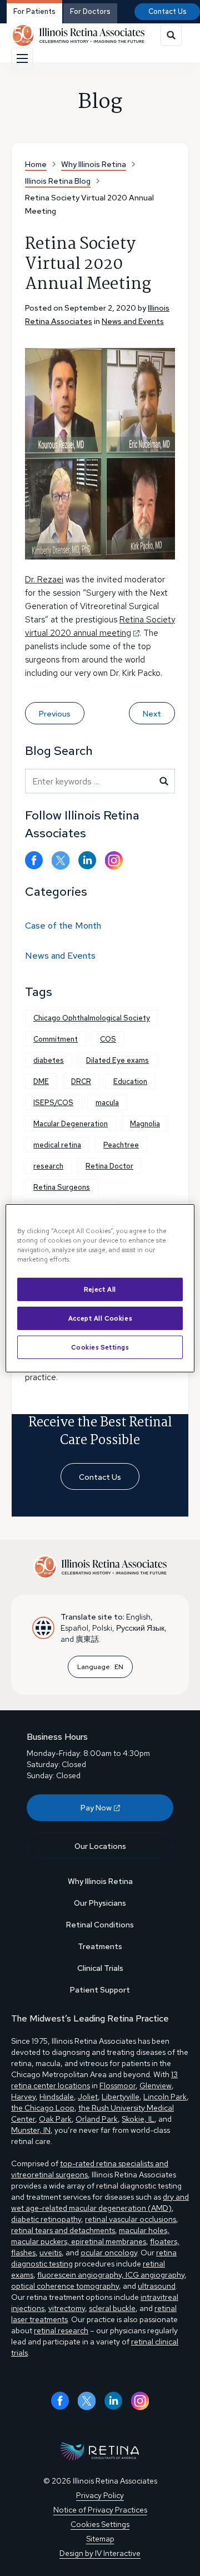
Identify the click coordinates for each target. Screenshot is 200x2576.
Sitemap (100, 2539)
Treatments (100, 1946)
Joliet (88, 2097)
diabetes (49, 1060)
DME (41, 1081)
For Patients (34, 11)
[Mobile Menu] (22, 58)
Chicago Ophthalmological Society (92, 1018)
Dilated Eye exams (117, 1060)
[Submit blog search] (164, 781)
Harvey (23, 2097)
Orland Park (97, 2119)
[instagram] (114, 860)
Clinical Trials (100, 1968)
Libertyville (121, 2097)
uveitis (51, 2253)
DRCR (81, 1081)
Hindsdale (57, 2097)
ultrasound (157, 2286)
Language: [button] (100, 1667)
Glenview (156, 2086)
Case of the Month (63, 926)
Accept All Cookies (100, 1318)
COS (108, 1039)
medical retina (57, 1145)
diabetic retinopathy (46, 2219)
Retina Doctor (109, 1166)
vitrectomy (67, 2308)
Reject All (100, 1289)
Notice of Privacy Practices (100, 2510)
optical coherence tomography (65, 2286)
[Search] (171, 35)
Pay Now (96, 1808)
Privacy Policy (100, 2495)
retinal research (61, 2330)
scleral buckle (112, 2308)
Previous (55, 714)
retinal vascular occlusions (131, 2219)
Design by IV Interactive (100, 2553)
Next (152, 714)
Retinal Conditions (100, 1925)
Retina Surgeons (62, 1187)
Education (130, 1081)
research (48, 1166)
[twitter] (61, 860)
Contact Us (167, 11)
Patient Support (100, 1990)
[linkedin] (87, 860)
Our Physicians (100, 1903)
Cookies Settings (100, 1347)
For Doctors (90, 11)
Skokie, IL (138, 2119)
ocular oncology (109, 2253)
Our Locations (100, 1846)
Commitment (56, 1039)
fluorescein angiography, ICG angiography (111, 2275)
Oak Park (55, 2119)
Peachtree (121, 1145)
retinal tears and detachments (63, 2230)
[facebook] (34, 860)
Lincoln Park (165, 2097)
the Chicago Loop (43, 2108)
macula (107, 1103)
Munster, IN (31, 2130)
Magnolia (145, 1124)
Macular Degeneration (71, 1124)
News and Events (133, 321)
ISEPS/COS (53, 1103)
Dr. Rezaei (44, 580)
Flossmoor (117, 2086)
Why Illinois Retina (100, 1881)
